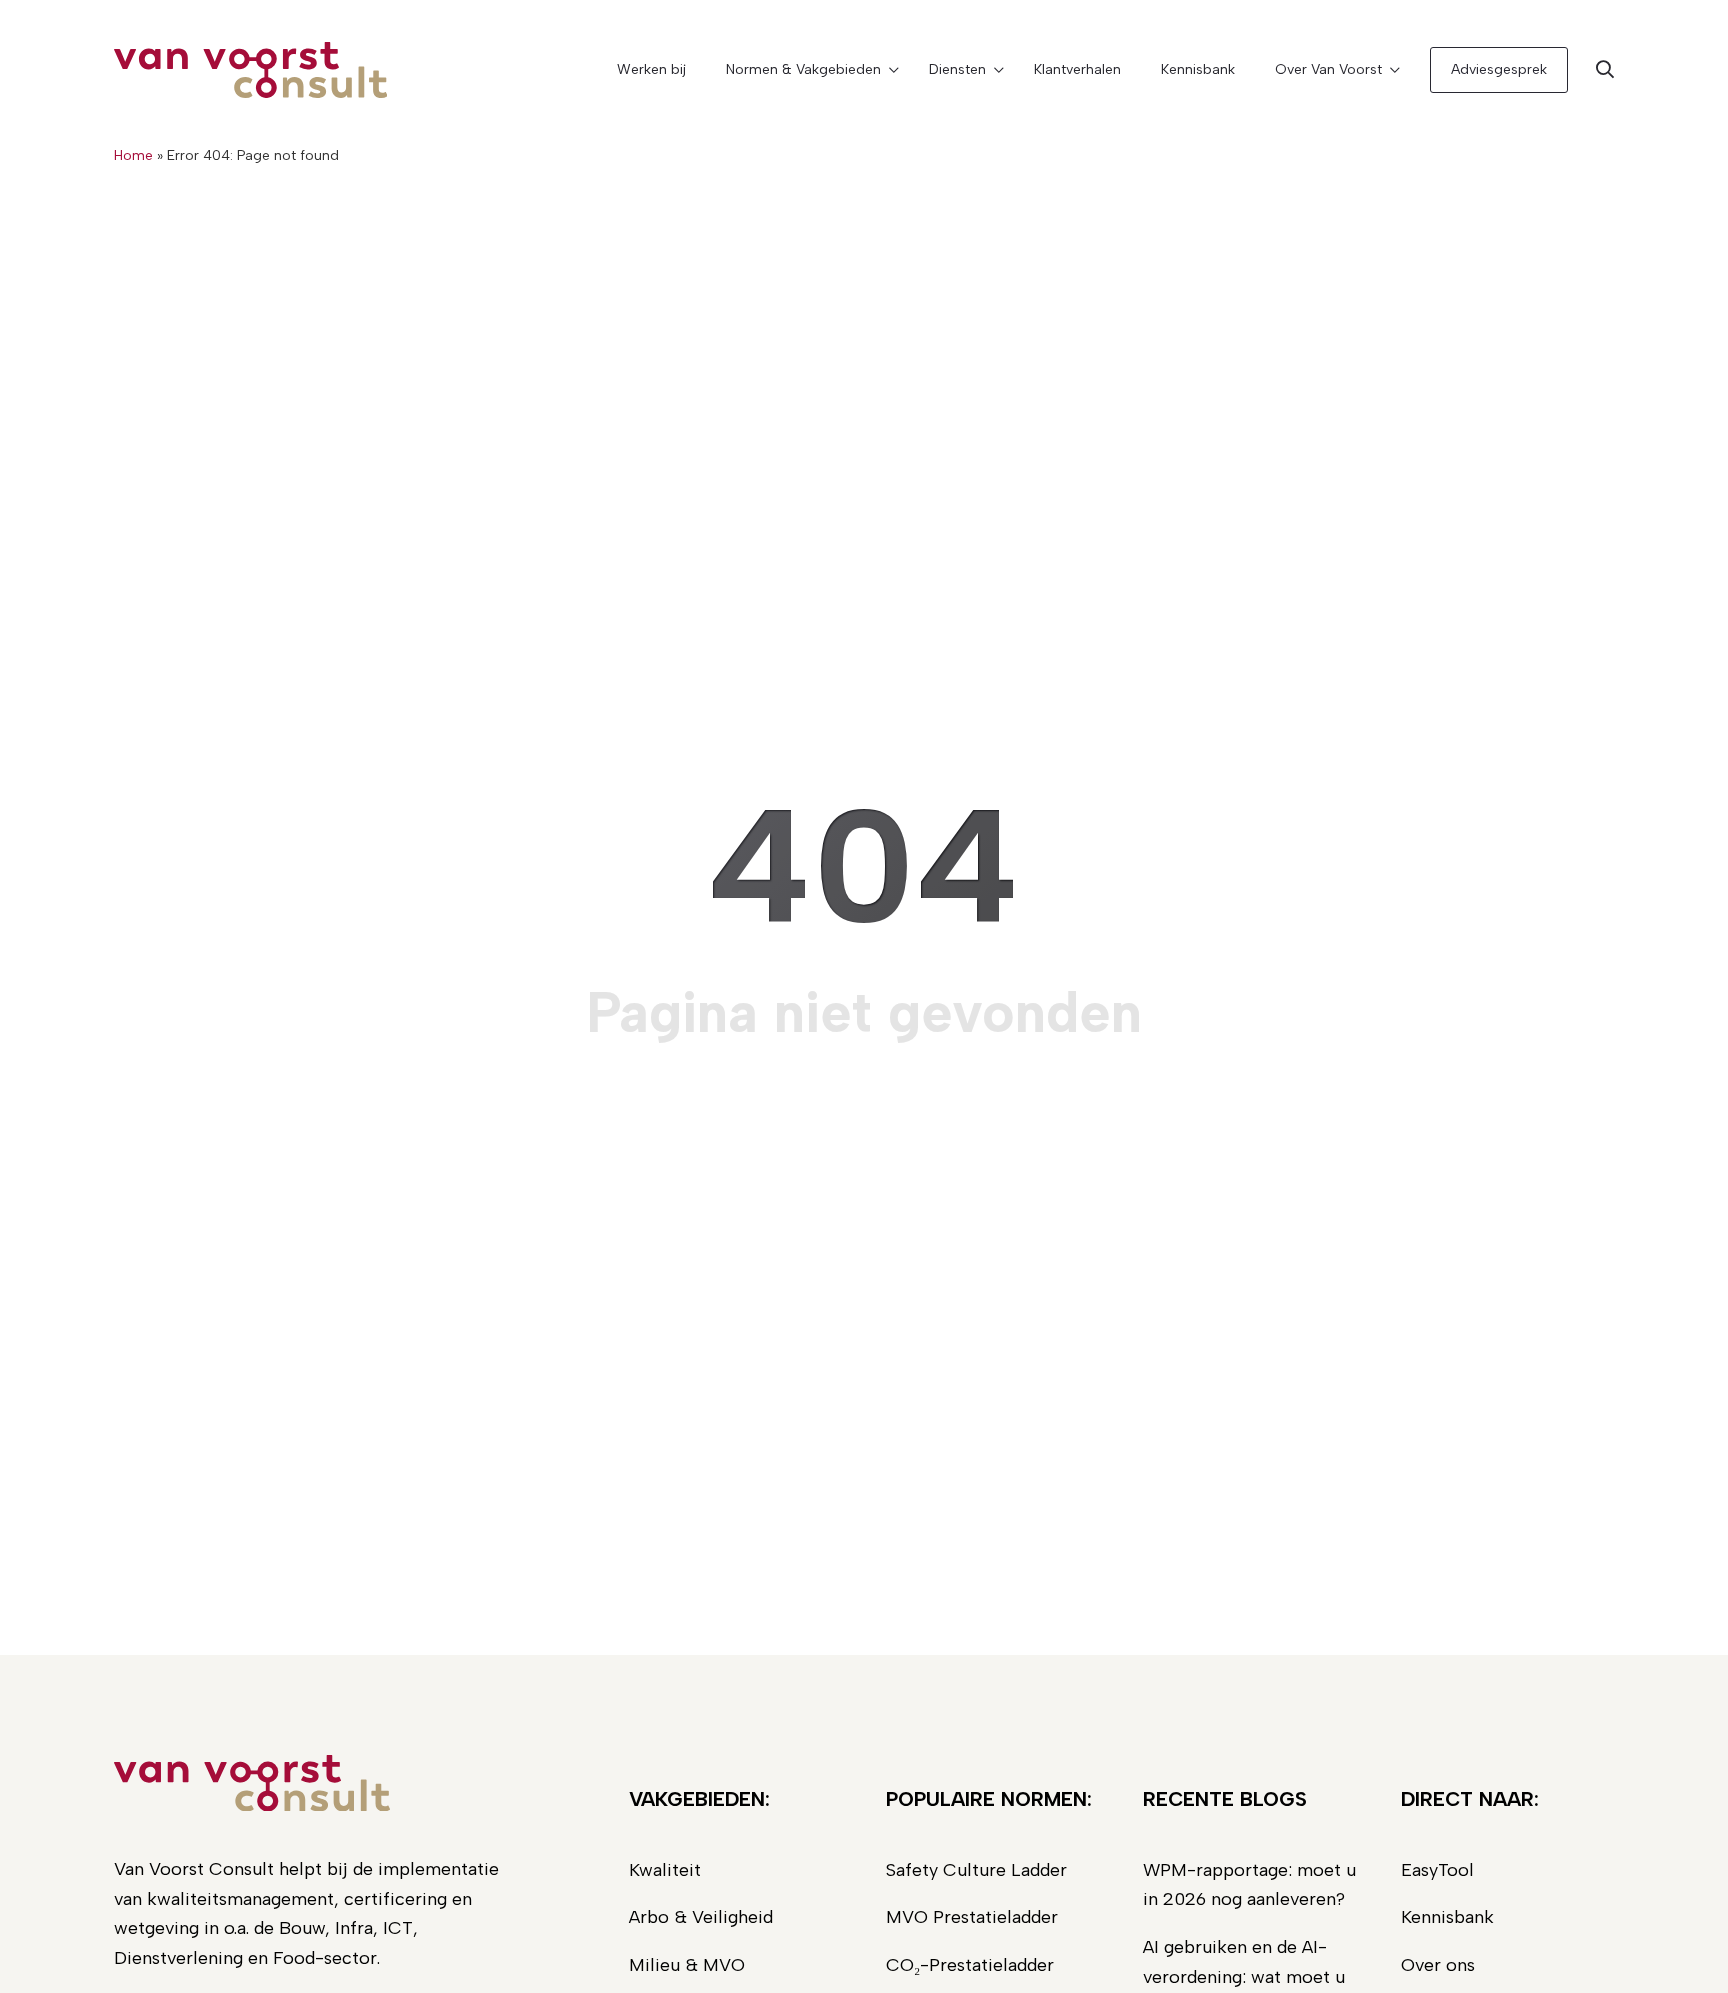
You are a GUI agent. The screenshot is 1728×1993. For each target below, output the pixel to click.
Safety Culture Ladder (976, 1870)
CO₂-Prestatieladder (970, 1965)
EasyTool (1437, 1870)
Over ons (1438, 1965)
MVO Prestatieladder (972, 1917)
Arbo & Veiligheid (701, 1917)
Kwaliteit (665, 1870)
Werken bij (651, 69)
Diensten (957, 69)
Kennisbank (1198, 69)
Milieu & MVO (687, 1965)
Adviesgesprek (1499, 69)
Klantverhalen (1077, 69)
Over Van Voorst (1328, 69)
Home (133, 155)
